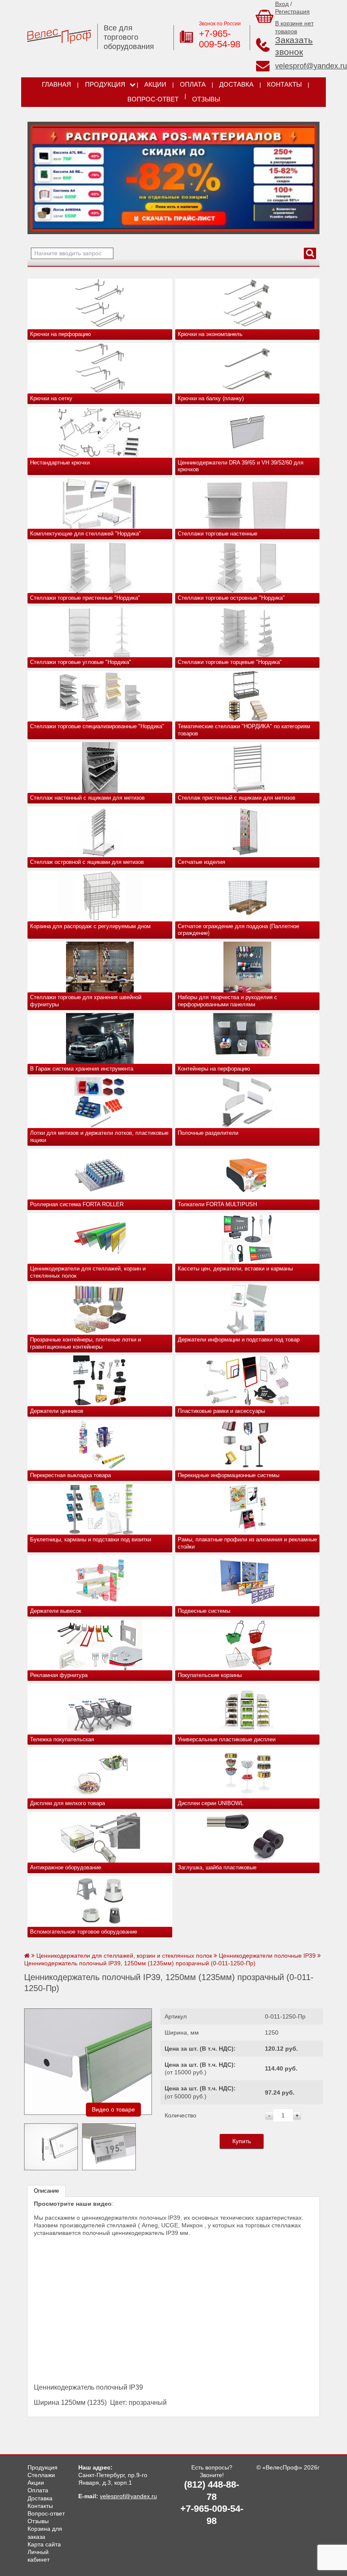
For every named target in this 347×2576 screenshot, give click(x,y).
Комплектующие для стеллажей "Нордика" (85, 534)
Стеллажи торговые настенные (218, 534)
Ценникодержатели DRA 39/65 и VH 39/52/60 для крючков (241, 466)
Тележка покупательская (62, 1739)
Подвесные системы (204, 1611)
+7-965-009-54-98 (220, 39)
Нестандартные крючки (60, 463)
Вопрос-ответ (153, 99)
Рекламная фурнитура (59, 1675)
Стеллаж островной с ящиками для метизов (87, 862)
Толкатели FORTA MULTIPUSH (217, 1204)
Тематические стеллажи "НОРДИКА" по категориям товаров (244, 730)
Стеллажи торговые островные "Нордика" (231, 598)
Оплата (193, 85)
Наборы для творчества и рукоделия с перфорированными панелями (227, 1001)
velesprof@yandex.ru (311, 66)
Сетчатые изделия (201, 862)
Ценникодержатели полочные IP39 (267, 1956)
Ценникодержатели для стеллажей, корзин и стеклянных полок (88, 1272)
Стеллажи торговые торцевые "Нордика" (230, 662)
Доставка (236, 85)
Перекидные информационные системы (229, 1475)
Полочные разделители (208, 1133)
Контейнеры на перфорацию (214, 1069)
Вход (282, 4)
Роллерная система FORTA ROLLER (77, 1204)
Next (37, 176)
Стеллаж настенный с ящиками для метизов (87, 798)
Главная (56, 85)
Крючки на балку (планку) (211, 398)
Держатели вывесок (56, 1611)
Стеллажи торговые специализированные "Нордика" (97, 726)
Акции (155, 85)
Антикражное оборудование (66, 1867)
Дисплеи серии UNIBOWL (211, 1803)
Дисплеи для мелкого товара (67, 1803)
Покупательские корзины (210, 1675)
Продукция (105, 85)
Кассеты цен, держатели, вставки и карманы (235, 1269)
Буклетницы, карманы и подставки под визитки (91, 1539)
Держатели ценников (57, 1411)
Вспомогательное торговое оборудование (84, 1932)
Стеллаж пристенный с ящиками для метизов (237, 798)
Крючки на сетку (51, 398)
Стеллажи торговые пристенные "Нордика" (85, 598)
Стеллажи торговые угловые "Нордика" (81, 662)
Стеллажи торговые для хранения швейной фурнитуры (86, 1001)
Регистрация (292, 11)
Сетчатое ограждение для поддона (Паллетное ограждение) (238, 930)
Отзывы (206, 99)
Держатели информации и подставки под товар (239, 1340)
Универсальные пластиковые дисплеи (227, 1739)
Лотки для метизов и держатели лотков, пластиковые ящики (99, 1136)
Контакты (284, 85)
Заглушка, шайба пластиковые (217, 1867)
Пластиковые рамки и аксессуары (221, 1411)
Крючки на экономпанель (210, 334)
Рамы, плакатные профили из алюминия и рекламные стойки (247, 1543)
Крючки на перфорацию (61, 334)
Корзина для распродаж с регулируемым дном (90, 926)
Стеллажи (41, 2475)
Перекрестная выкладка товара (70, 1475)
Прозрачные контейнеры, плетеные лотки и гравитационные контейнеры (85, 1343)
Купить (242, 2141)
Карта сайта (44, 2544)
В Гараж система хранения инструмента (82, 1069)
